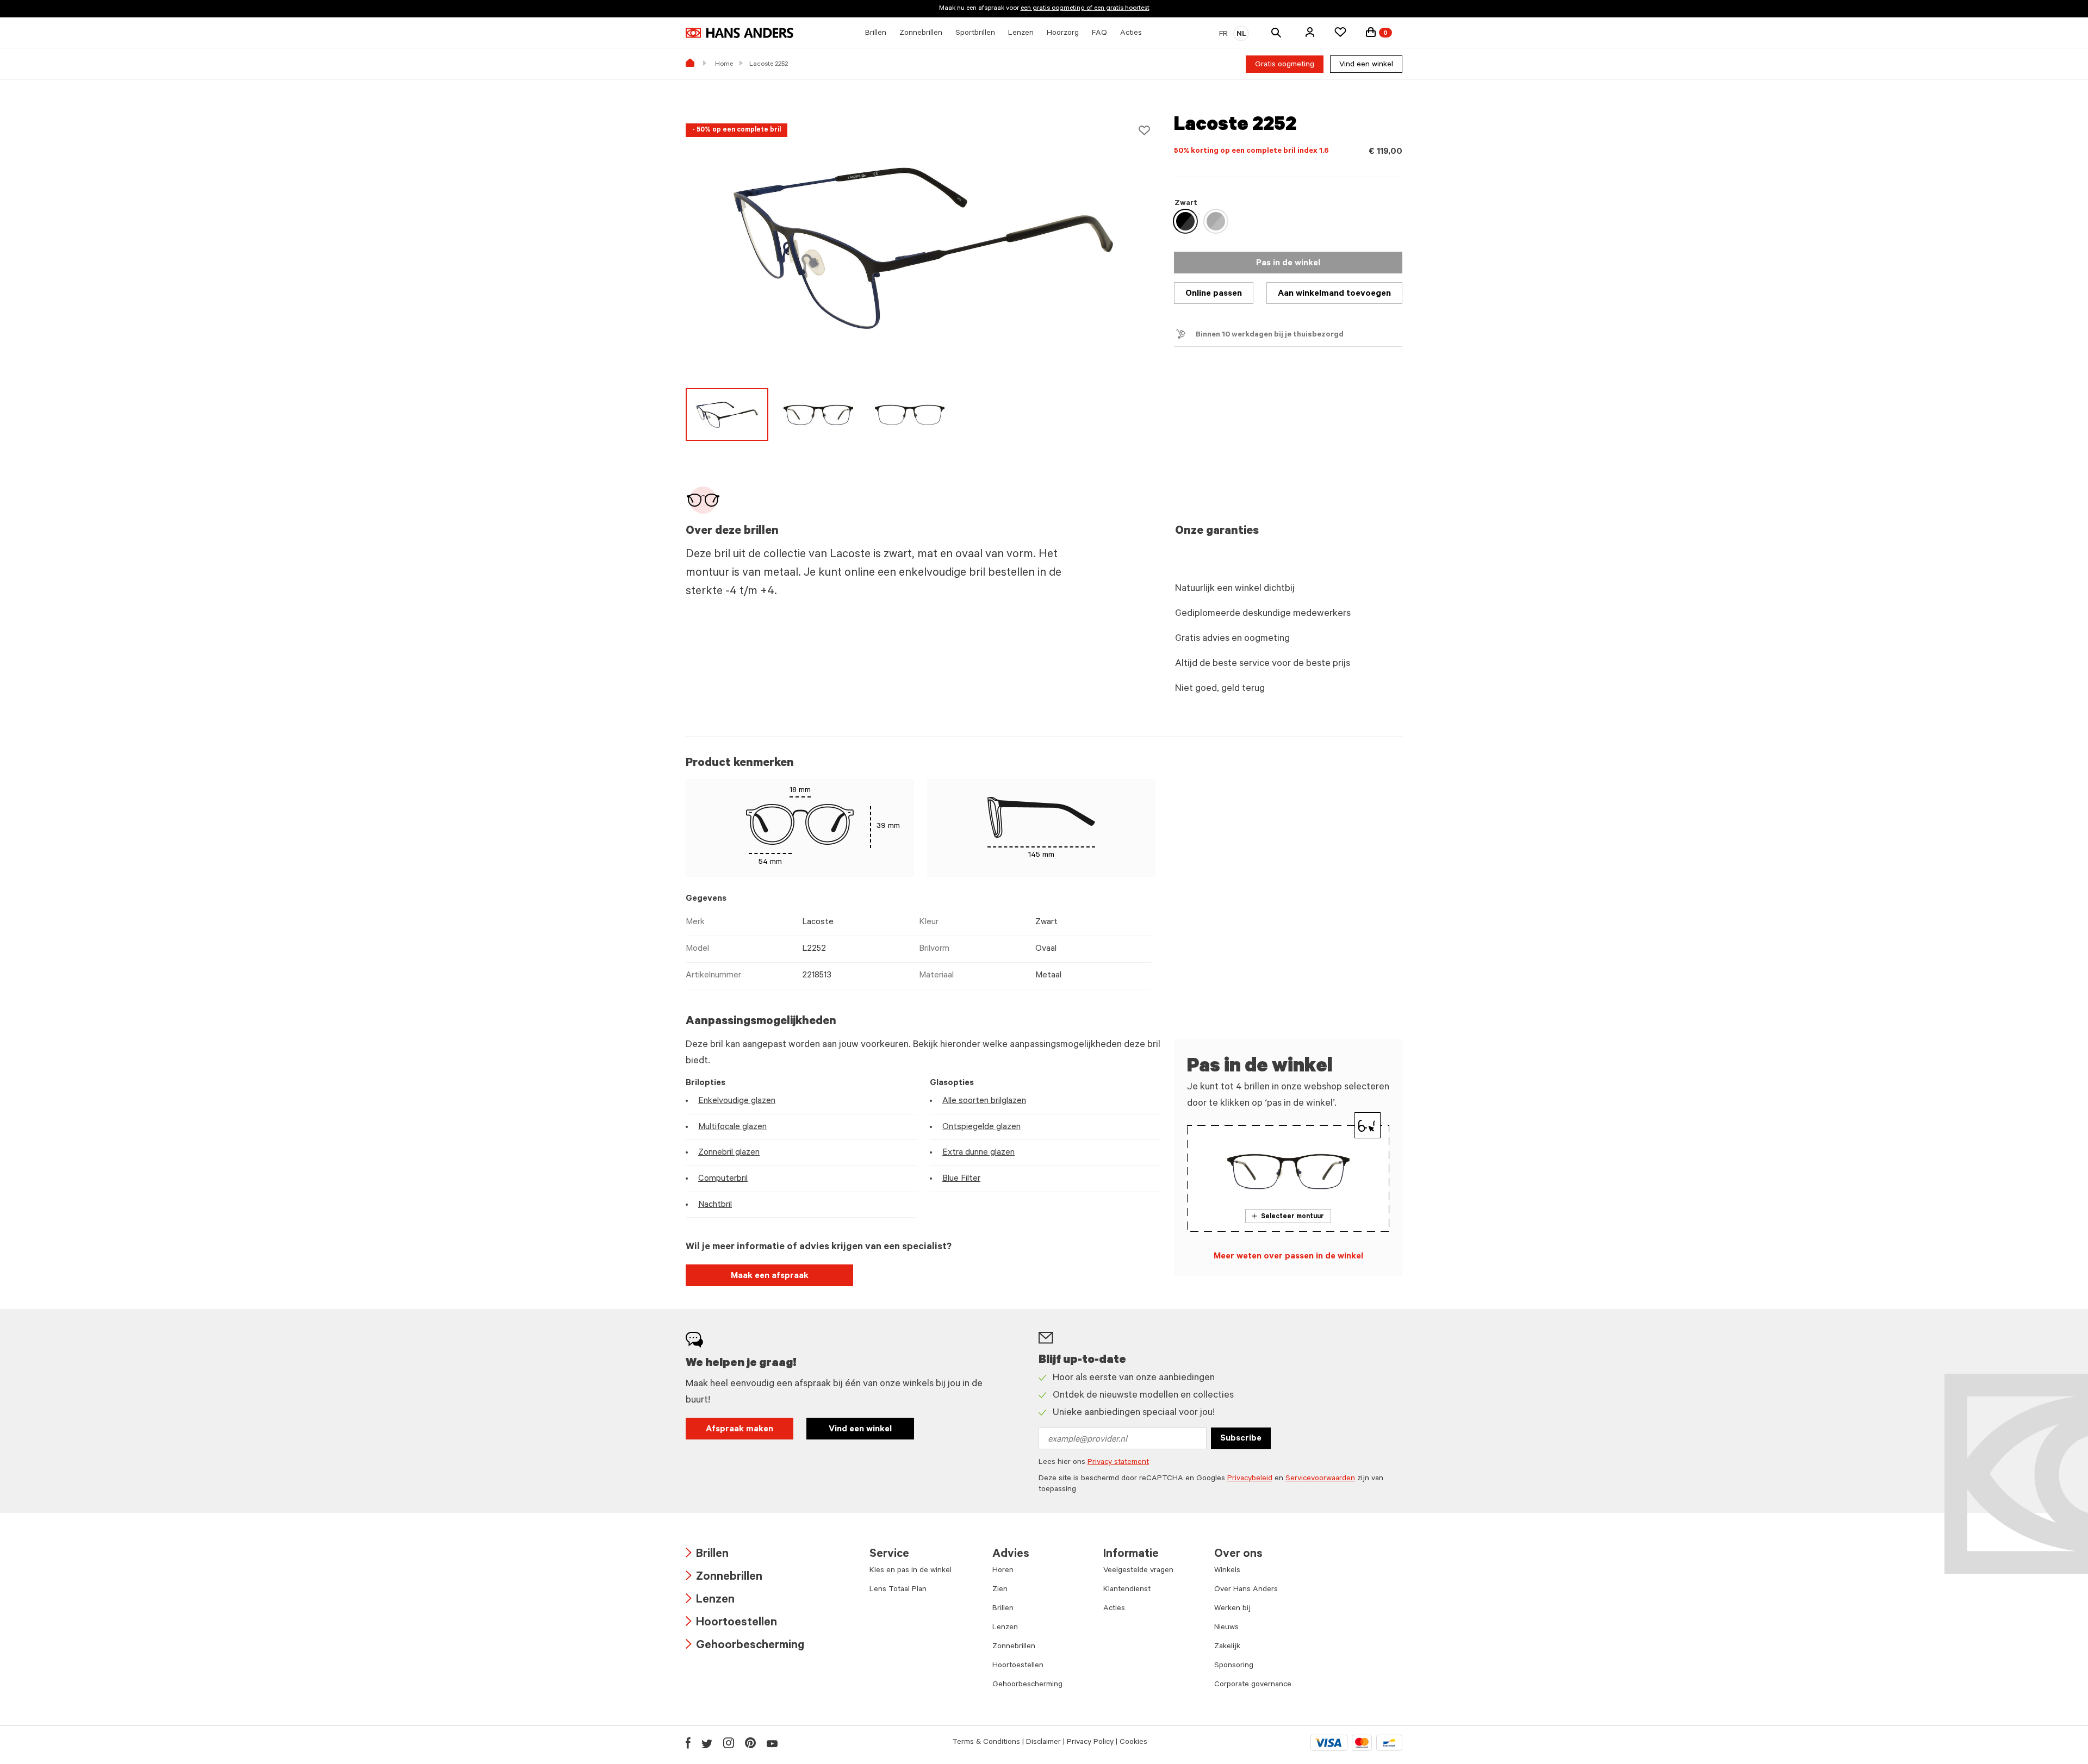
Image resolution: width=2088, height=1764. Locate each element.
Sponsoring (1234, 1666)
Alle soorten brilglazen (984, 1101)
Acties (1114, 1609)
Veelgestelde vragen (1138, 1571)
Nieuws (1226, 1628)
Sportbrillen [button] (975, 34)
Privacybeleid (1250, 1479)
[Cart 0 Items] (1371, 32)
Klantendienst (1127, 1590)
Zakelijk (1227, 1647)
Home (724, 65)
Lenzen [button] (1021, 34)
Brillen (707, 1555)
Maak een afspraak (770, 1276)
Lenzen (710, 1601)
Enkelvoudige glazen (737, 1101)
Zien (1000, 1590)
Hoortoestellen (731, 1623)
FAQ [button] (1099, 34)
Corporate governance (1253, 1685)
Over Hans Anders (1246, 1590)
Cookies (1133, 1743)
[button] (1310, 32)
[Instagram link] (729, 1743)
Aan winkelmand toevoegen (1334, 294)
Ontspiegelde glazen (981, 1127)
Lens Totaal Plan (898, 1590)
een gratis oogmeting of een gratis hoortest (1085, 9)
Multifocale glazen (732, 1127)
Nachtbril (715, 1205)
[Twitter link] (707, 1743)
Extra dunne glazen (978, 1153)
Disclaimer (1043, 1743)
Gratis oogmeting (1285, 65)
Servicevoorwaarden (1320, 1479)
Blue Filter (961, 1179)
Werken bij (1232, 1609)
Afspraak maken (739, 1430)
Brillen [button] (876, 34)
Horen (1003, 1571)
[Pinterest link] (750, 1743)
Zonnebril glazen (729, 1153)
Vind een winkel (1366, 65)
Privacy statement (1118, 1463)
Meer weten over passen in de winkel (1288, 1257)
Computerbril (723, 1179)
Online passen (1214, 294)
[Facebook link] (688, 1743)
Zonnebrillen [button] (921, 34)
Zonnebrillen (724, 1578)
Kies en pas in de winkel (911, 1571)
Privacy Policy (1090, 1743)
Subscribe (1241, 1439)
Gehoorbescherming (745, 1646)
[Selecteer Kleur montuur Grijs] (1216, 221)
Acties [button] (1131, 34)
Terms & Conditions (986, 1743)
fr (1223, 35)
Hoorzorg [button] (1063, 34)
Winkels (1227, 1571)
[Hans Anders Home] (739, 33)
